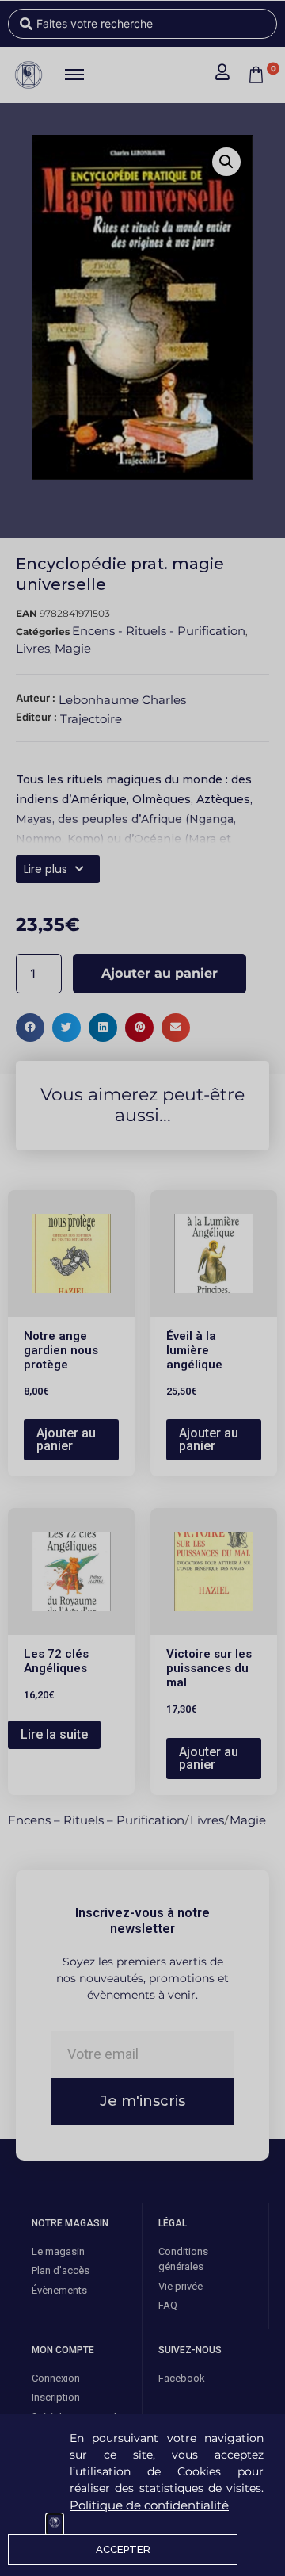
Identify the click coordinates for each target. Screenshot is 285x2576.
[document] (142, 1288)
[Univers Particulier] (55, 2524)
